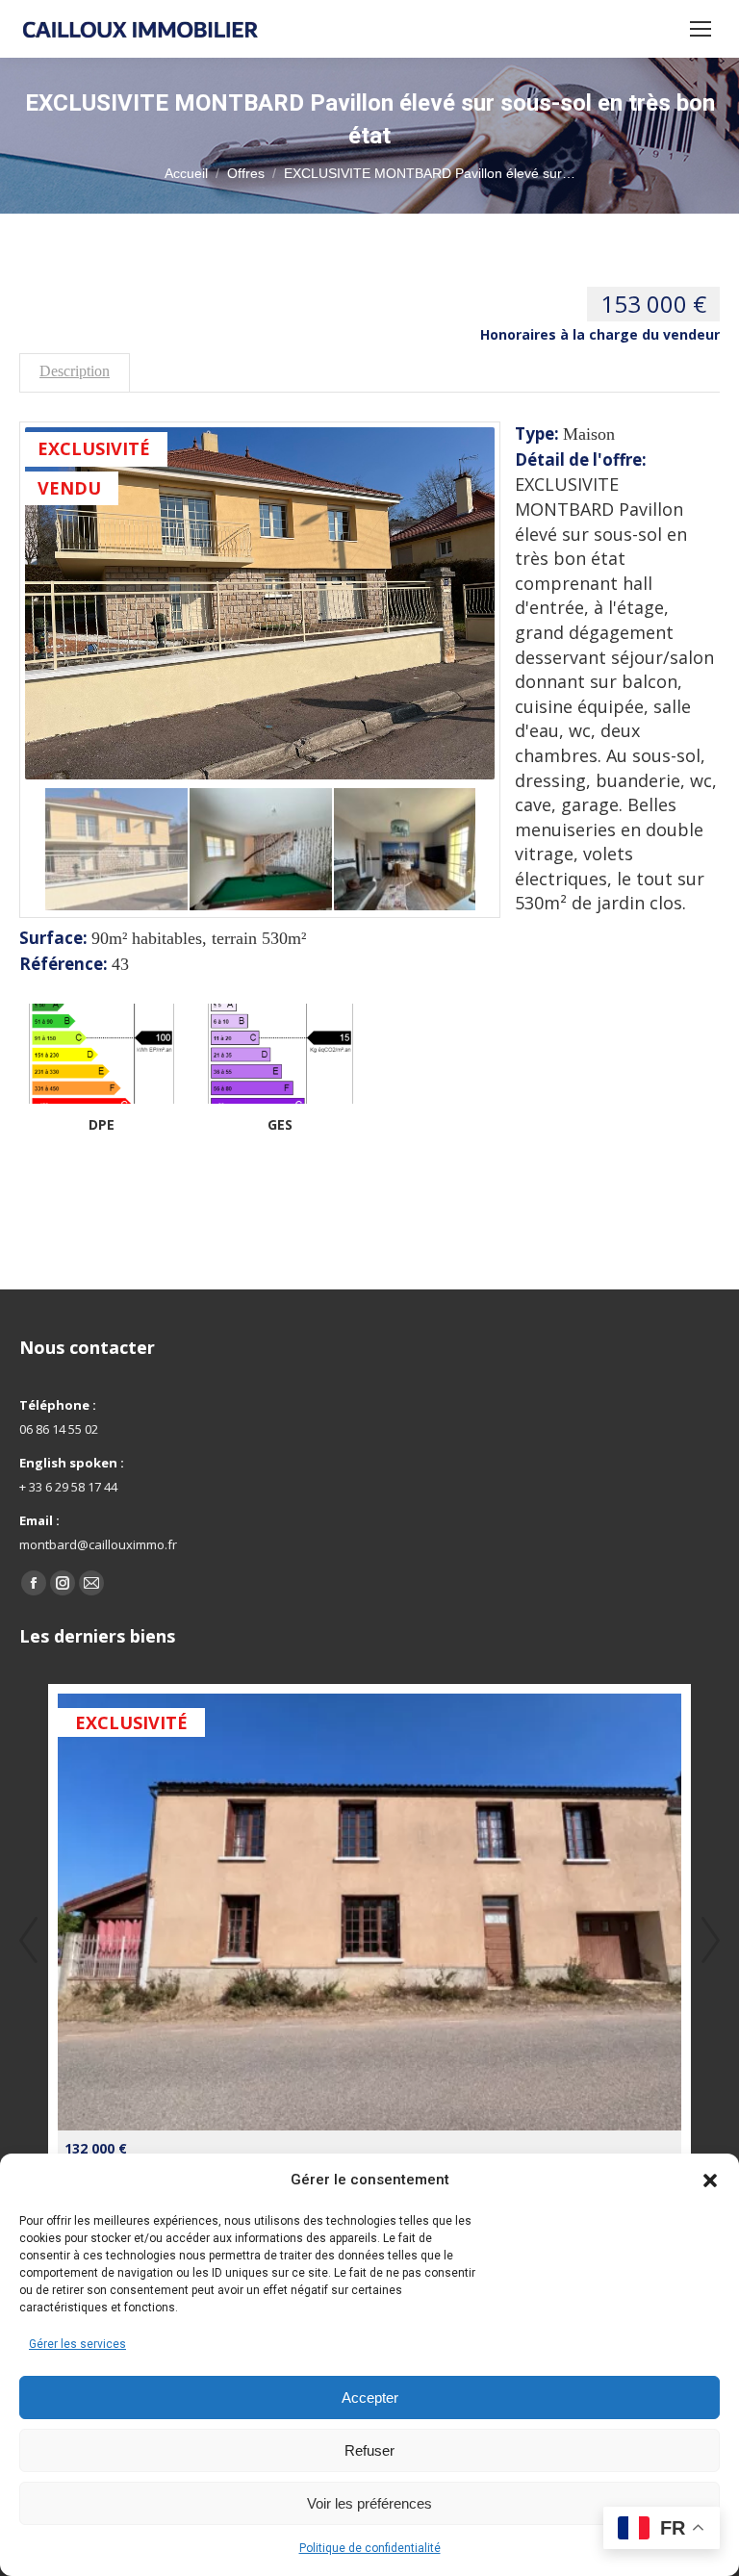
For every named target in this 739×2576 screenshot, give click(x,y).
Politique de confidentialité (370, 2548)
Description (75, 371)
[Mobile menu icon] (701, 29)
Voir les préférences (369, 2503)
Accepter (370, 2397)
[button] (710, 2181)
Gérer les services (77, 2344)
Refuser (369, 2450)
